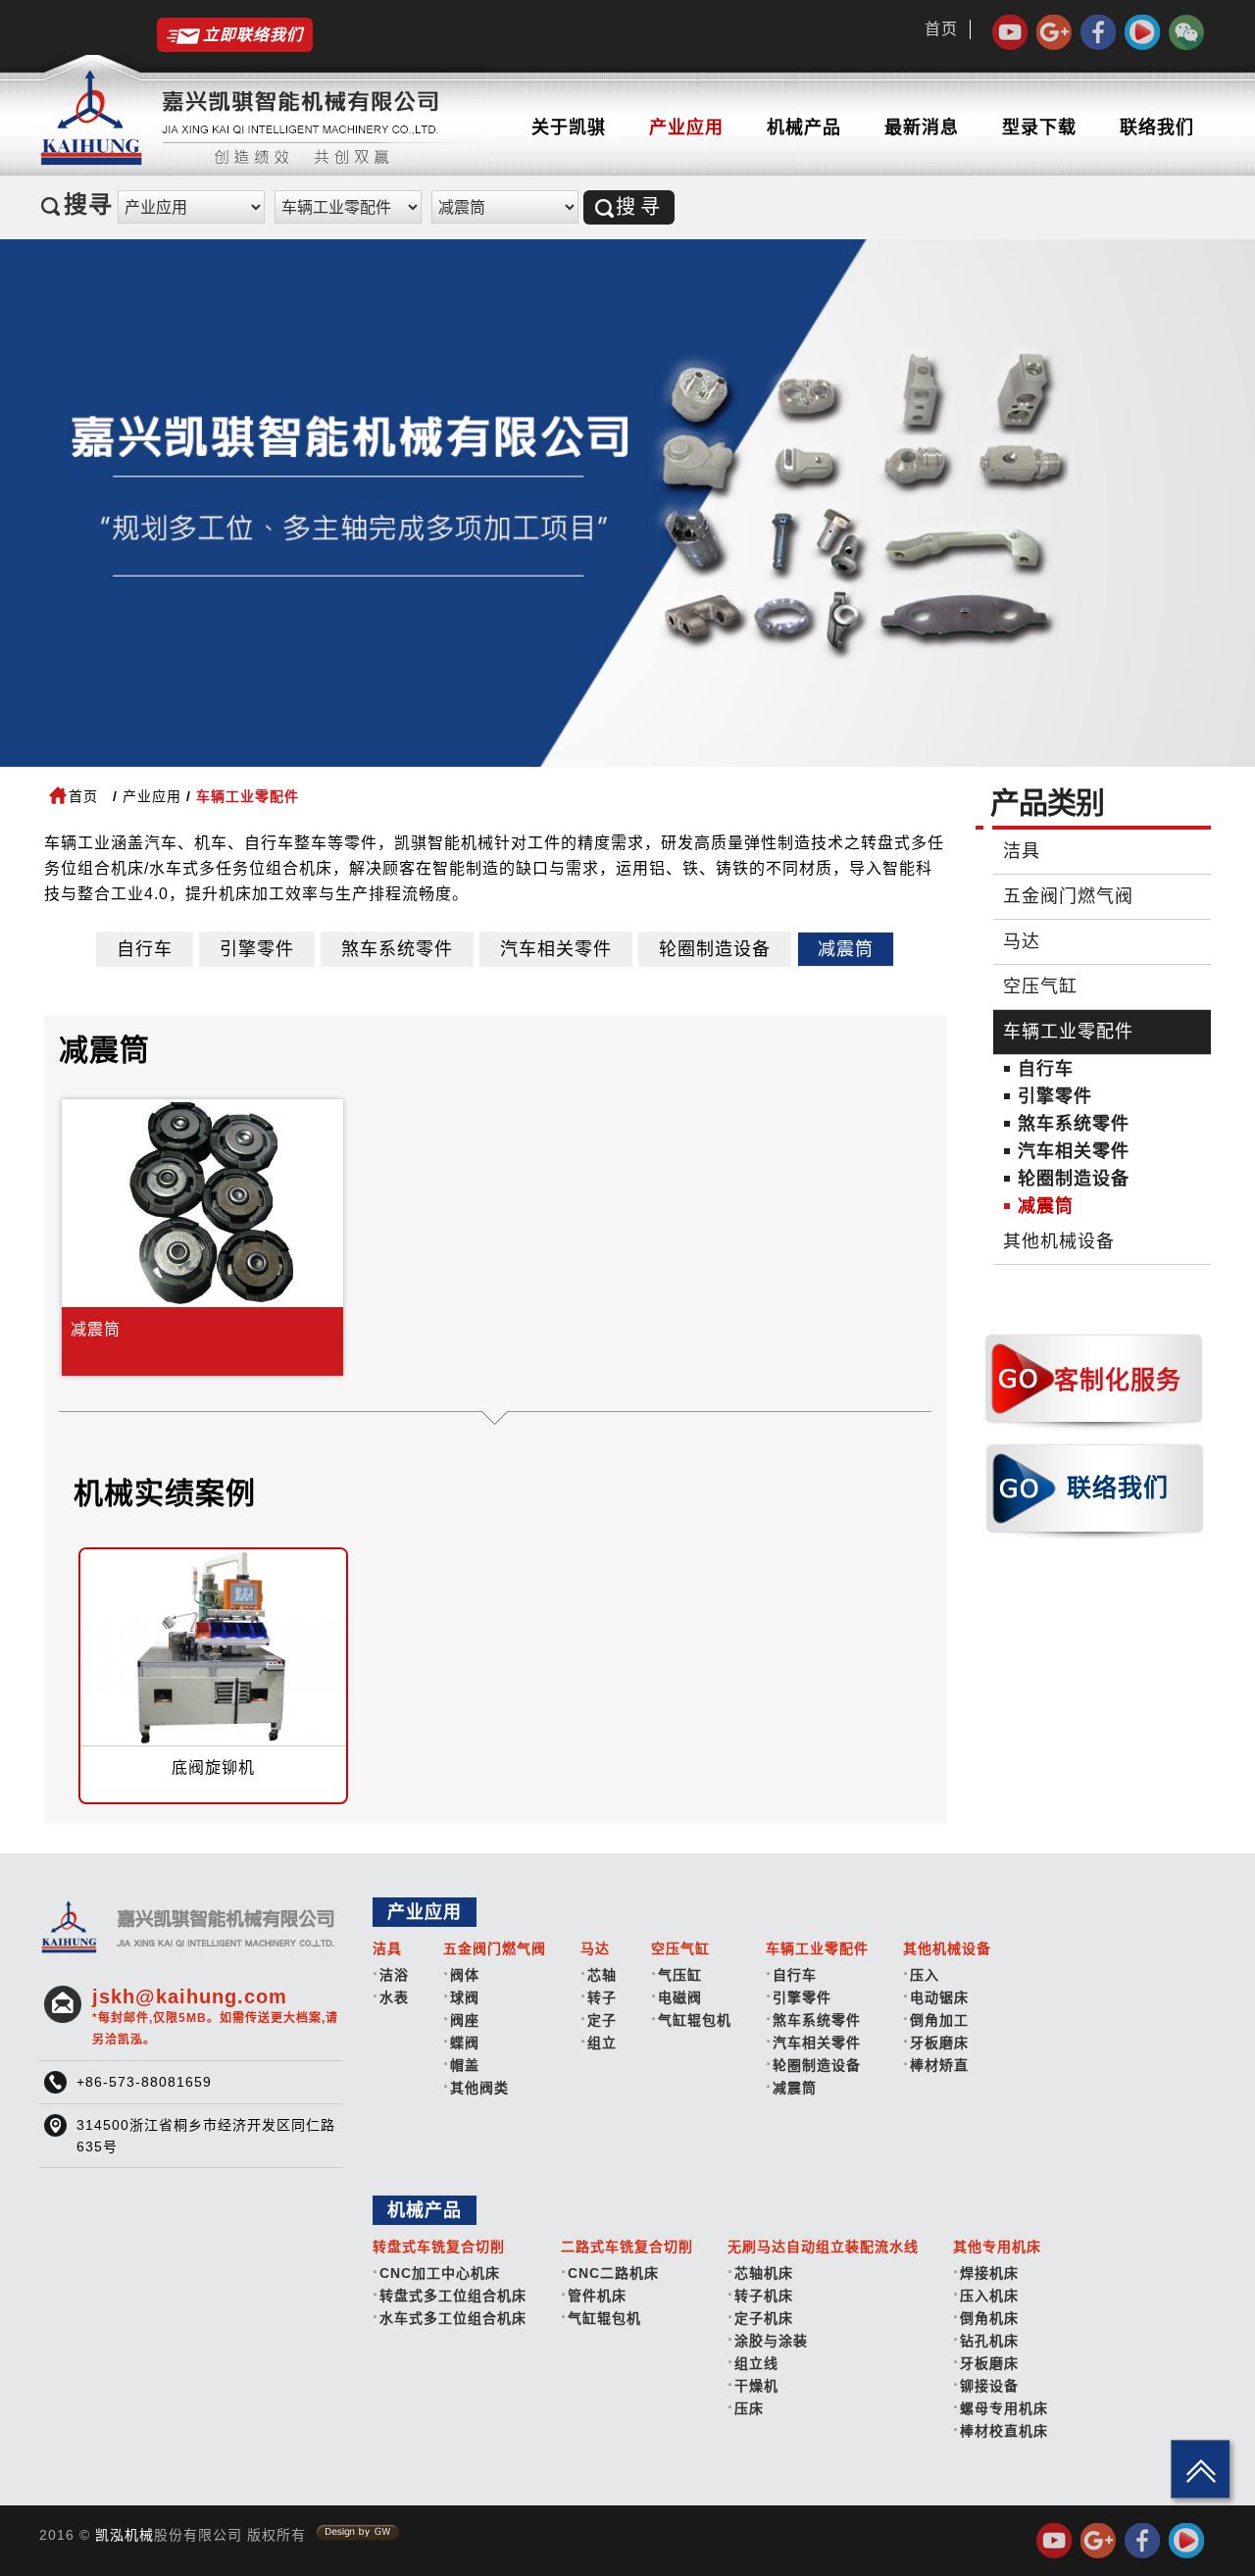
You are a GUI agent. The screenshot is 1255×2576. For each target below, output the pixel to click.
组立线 (756, 2363)
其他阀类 (479, 2088)
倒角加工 (939, 2020)
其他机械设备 (1059, 1241)
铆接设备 (989, 2386)
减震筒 (846, 949)
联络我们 (1157, 127)
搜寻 (640, 207)
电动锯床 (939, 1997)
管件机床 (597, 2296)
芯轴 (602, 1975)
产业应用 (686, 127)
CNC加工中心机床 (440, 2273)
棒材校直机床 (1004, 2431)
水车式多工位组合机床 (453, 2318)
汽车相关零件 (556, 949)
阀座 (465, 2020)
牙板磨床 (939, 2043)
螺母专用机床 (1004, 2408)
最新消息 (922, 127)
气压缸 (680, 1975)
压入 (925, 1975)
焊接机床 (989, 2273)
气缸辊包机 (695, 2020)
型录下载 (1039, 127)
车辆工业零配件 (1068, 1032)
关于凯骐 (569, 127)
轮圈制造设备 (715, 949)
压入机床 (989, 2296)
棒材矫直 (939, 2065)
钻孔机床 (989, 2341)
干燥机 (756, 2386)
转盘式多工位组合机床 (453, 2296)
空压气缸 (1040, 986)
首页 (941, 29)
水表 (394, 1997)
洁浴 (394, 1975)
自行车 (145, 949)
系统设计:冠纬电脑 (358, 2533)
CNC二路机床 (613, 2273)
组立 (602, 2043)
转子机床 (764, 2296)
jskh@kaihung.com (215, 2016)
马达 (1022, 941)
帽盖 (465, 2065)
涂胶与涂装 (771, 2341)
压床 (749, 2408)
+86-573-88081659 (144, 2082)
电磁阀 (680, 1997)
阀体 (465, 1975)
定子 (602, 2020)
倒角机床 (989, 2318)
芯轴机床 (764, 2273)
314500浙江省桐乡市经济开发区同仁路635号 (206, 2136)
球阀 (465, 1997)
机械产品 (804, 127)
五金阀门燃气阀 (1068, 896)
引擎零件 (257, 949)
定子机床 (764, 2318)
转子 (602, 1997)
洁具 (1022, 851)
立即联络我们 (253, 35)
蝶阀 (465, 2043)
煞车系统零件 (397, 949)
